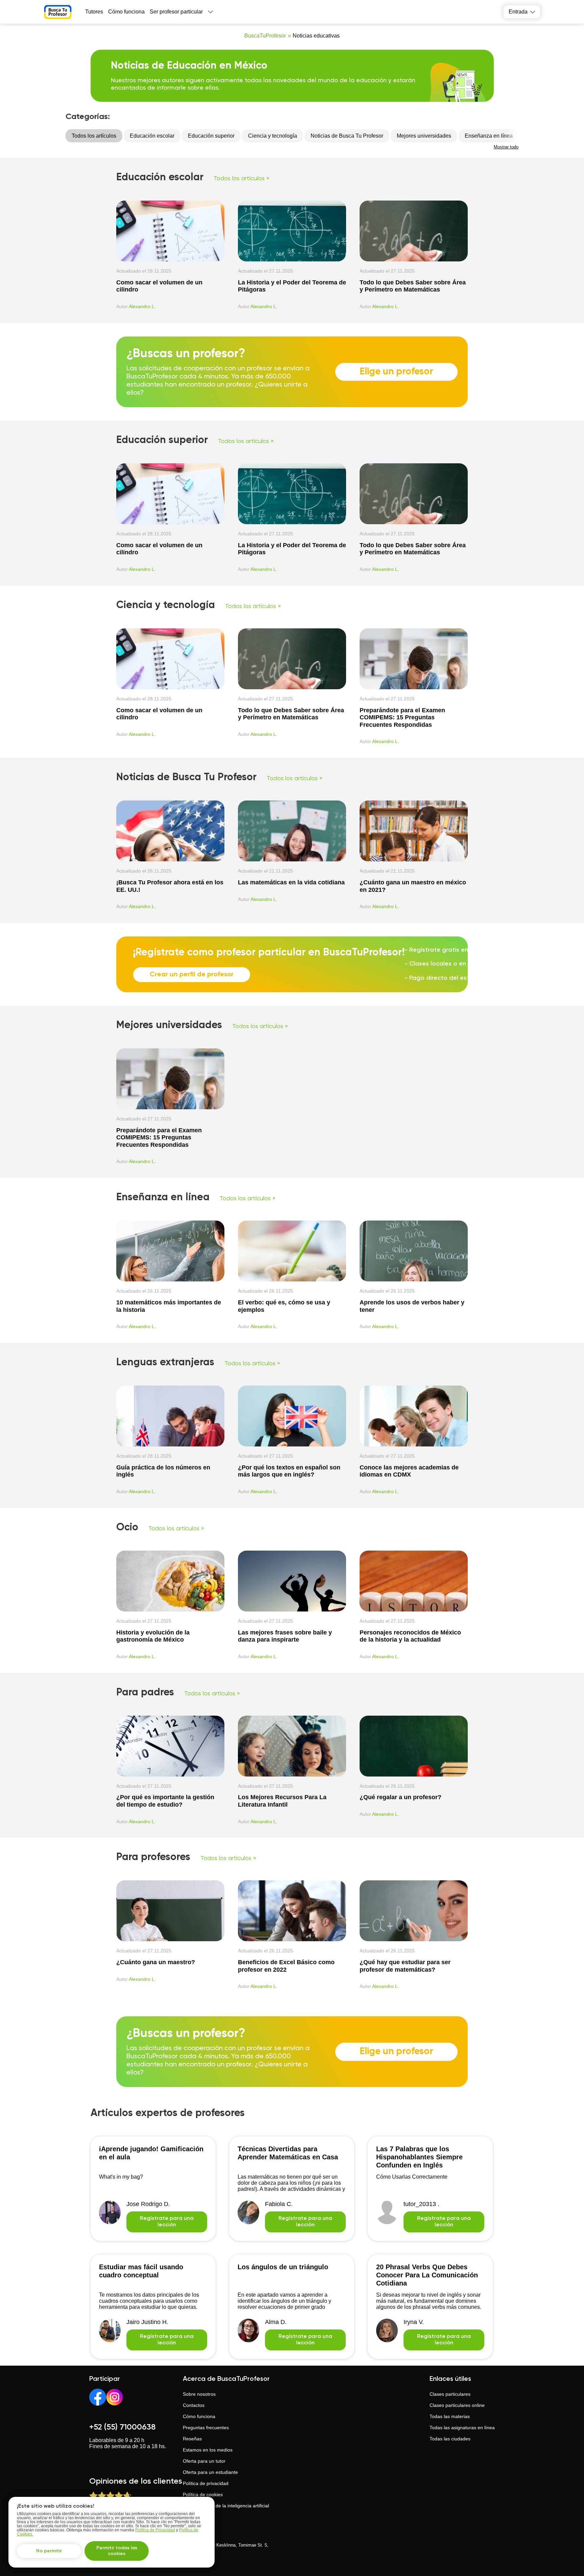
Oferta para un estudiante (210, 2472)
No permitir (49, 2551)
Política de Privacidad (155, 2530)
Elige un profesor (396, 372)
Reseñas (192, 2439)
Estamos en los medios (208, 2450)
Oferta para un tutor (204, 2461)
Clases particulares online (457, 2405)
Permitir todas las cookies (117, 2551)
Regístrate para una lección (167, 2222)
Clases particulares (450, 2394)
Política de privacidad (206, 2483)
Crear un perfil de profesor (192, 975)
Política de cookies (203, 2494)
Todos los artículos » (241, 179)
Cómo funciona (126, 12)
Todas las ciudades (450, 2439)
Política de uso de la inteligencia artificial (226, 2506)
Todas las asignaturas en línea (462, 2428)
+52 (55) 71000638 (122, 2427)
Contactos (194, 2405)
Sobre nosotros (199, 2394)
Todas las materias (450, 2416)
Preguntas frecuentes (206, 2428)
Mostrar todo (506, 147)
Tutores (94, 12)
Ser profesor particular (176, 12)
